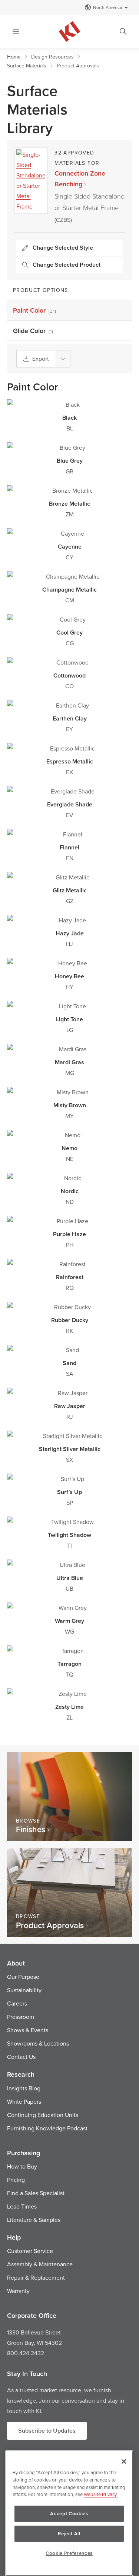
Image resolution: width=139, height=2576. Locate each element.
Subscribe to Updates (47, 2431)
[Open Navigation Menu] (16, 31)
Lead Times (22, 2206)
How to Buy (22, 2166)
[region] (69, 2513)
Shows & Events (28, 2030)
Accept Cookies (69, 2514)
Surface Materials (27, 66)
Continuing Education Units (43, 2115)
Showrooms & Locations (38, 2043)
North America (107, 7)
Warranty (18, 2291)
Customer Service (30, 2251)
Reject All (69, 2534)
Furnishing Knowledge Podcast (47, 2128)
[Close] (124, 2462)
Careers (17, 2003)
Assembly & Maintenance (40, 2264)
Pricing (16, 2180)
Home (14, 57)
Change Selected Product (67, 265)
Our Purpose (23, 1977)
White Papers (24, 2101)
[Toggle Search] (123, 31)
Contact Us (21, 2057)
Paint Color (35, 310)
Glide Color (33, 331)
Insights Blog (24, 2088)
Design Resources (52, 57)
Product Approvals (78, 66)
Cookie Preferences (69, 2553)
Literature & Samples (34, 2220)
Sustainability (24, 1990)
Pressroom (21, 2017)
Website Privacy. (101, 2494)
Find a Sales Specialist (36, 2193)
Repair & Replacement (36, 2277)
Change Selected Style (63, 248)
